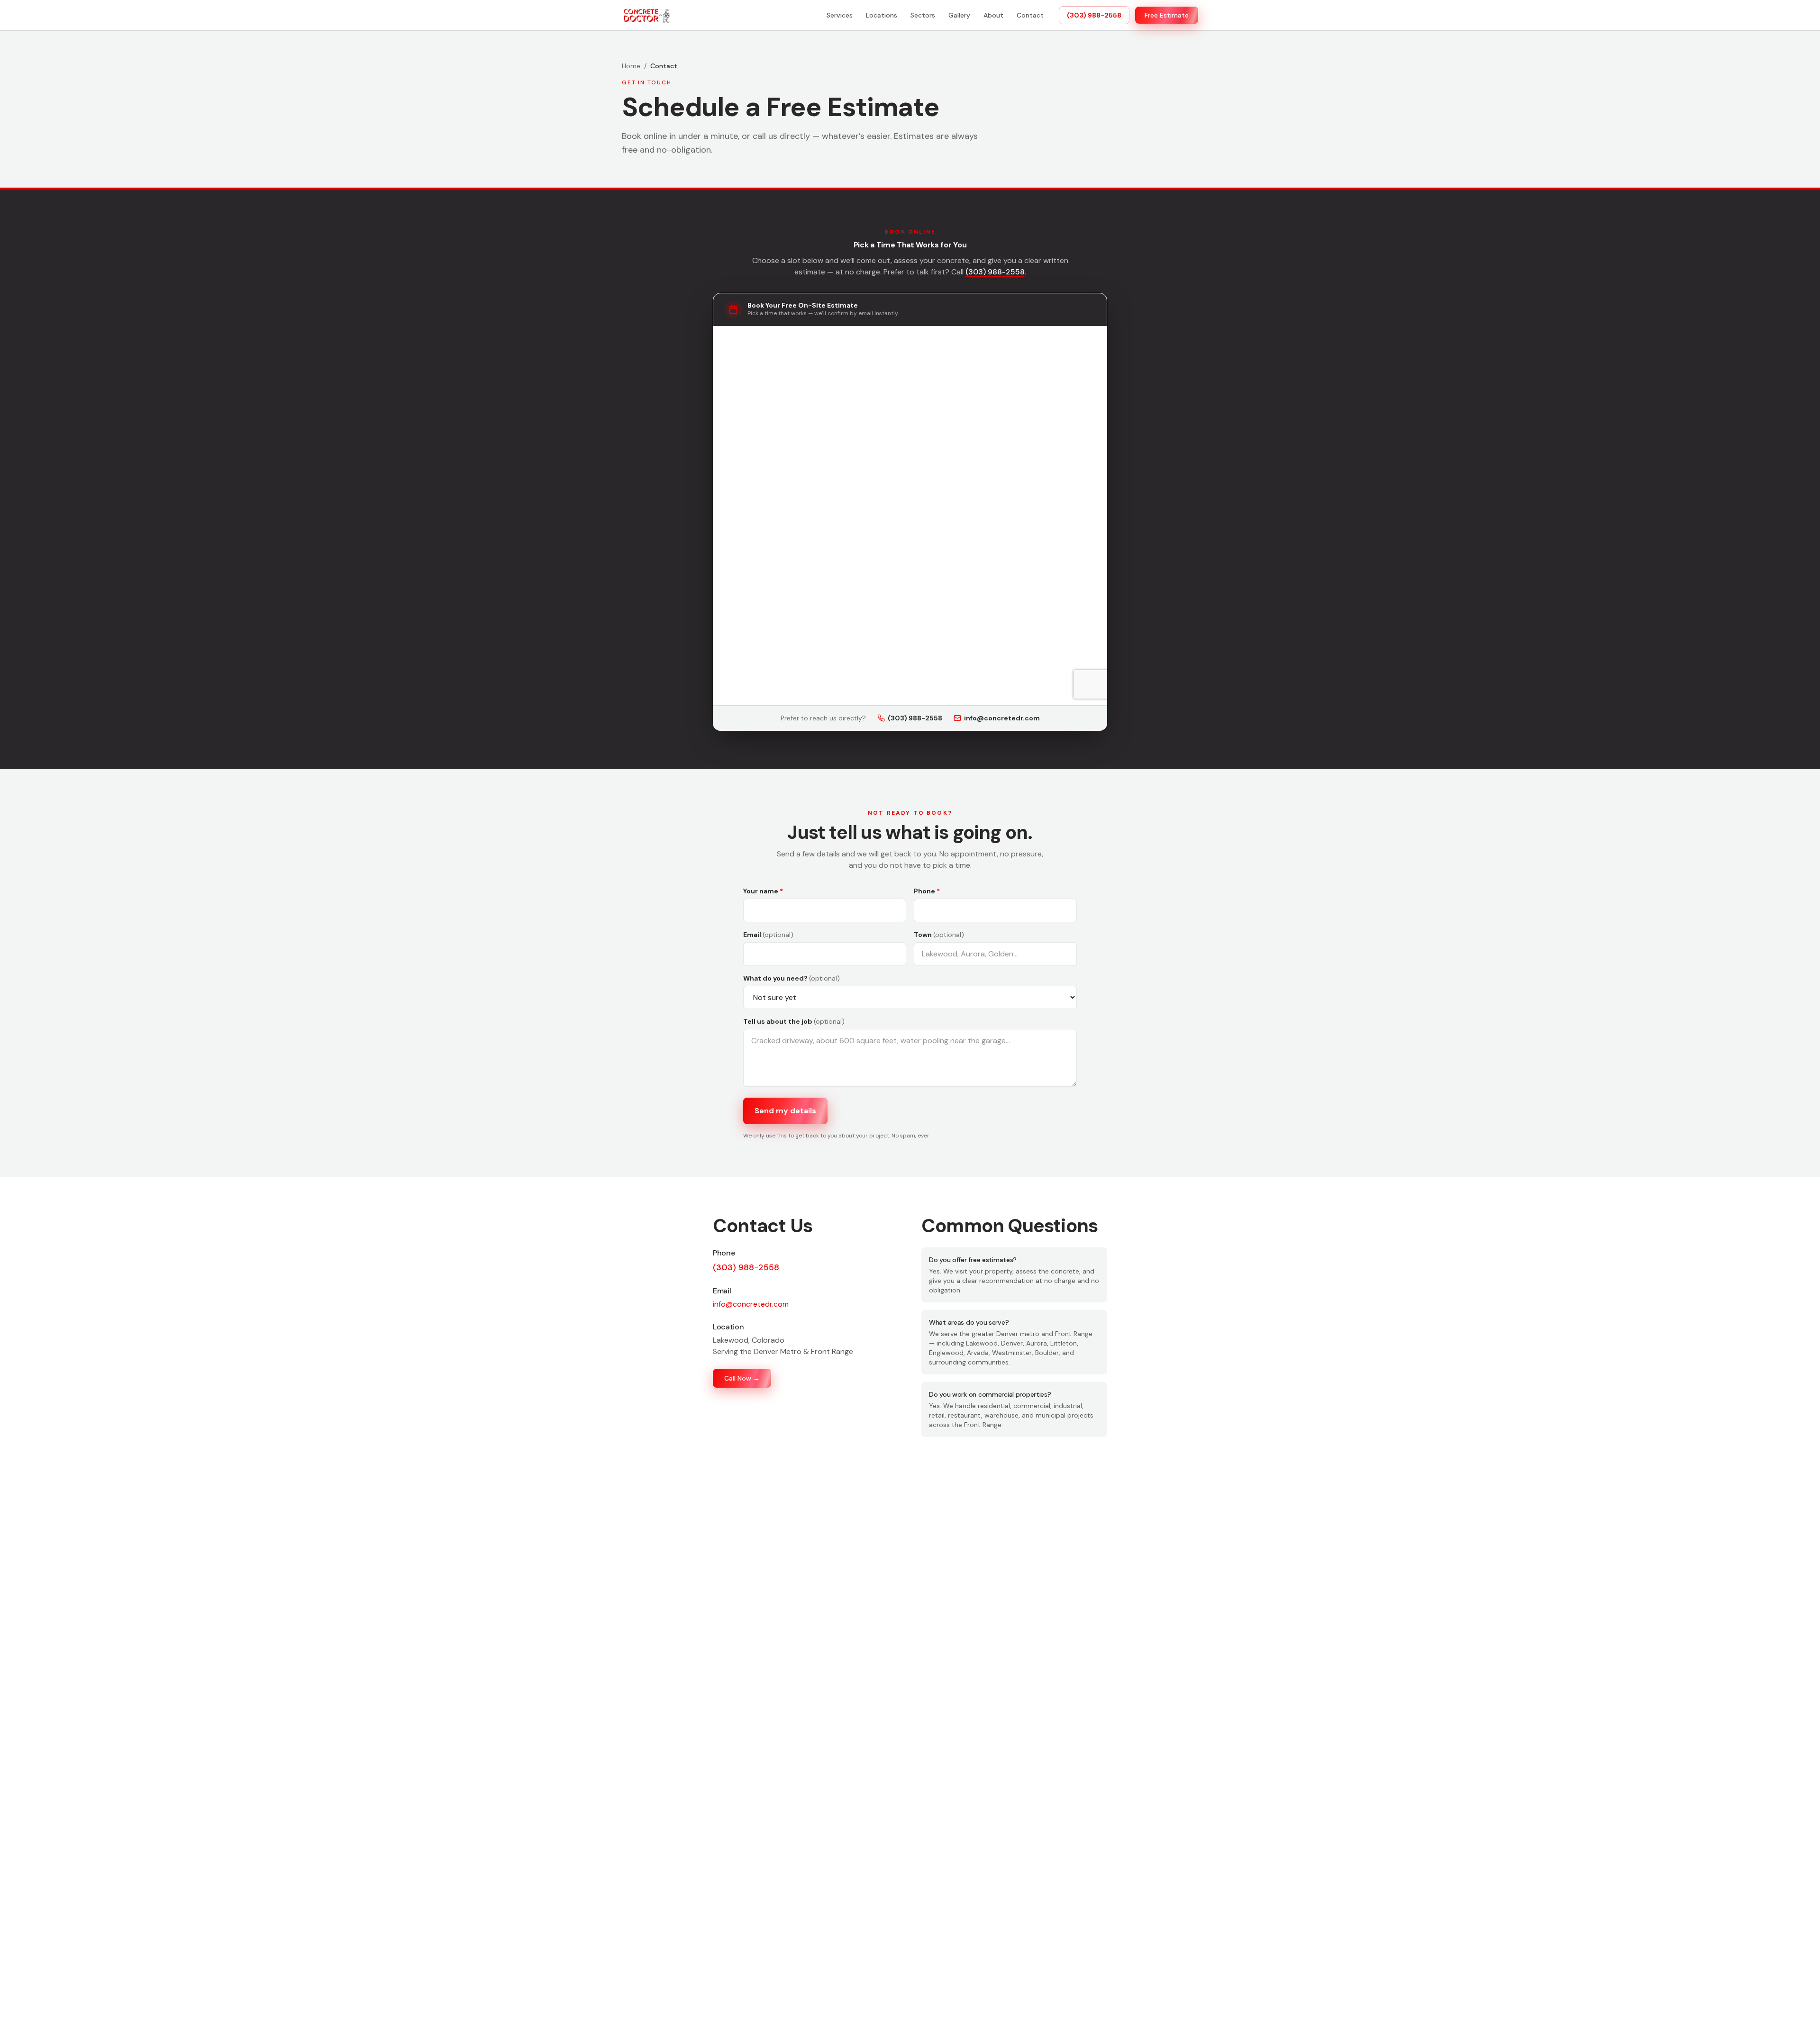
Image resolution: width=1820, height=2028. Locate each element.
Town (939, 935)
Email (768, 935)
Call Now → (742, 1378)
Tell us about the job (794, 1021)
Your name (763, 891)
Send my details (785, 1111)
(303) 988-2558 (1094, 15)
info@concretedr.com (1002, 718)
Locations (882, 15)
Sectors (923, 15)
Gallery (959, 15)
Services (840, 15)
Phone (927, 891)
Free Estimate (1167, 15)
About (993, 15)
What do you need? (792, 978)
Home (631, 66)
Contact (1030, 15)
